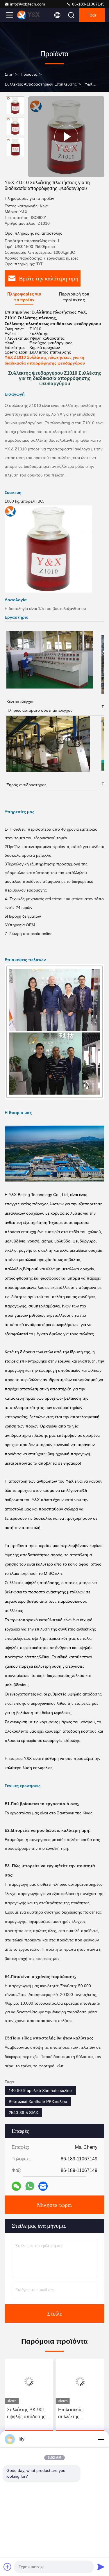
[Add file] (8, 2567)
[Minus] (101, 2439)
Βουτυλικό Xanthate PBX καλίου (38, 2102)
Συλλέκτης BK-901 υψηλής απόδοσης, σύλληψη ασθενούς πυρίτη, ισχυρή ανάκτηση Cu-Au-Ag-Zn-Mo (28, 2414)
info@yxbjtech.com (28, 4)
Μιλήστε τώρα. (54, 2205)
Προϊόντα (29, 74)
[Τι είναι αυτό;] (30, 2186)
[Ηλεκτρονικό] (43, 2186)
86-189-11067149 (88, 4)
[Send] (101, 2567)
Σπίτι (9, 74)
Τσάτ (92, 15)
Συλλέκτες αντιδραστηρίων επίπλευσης (41, 84)
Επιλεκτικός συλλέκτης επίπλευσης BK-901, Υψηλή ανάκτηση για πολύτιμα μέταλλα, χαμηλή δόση (79, 2414)
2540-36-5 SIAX (23, 2113)
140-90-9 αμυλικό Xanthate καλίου (40, 2090)
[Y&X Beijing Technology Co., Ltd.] (29, 15)
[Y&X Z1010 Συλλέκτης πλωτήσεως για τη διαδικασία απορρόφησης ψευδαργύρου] (66, 137)
